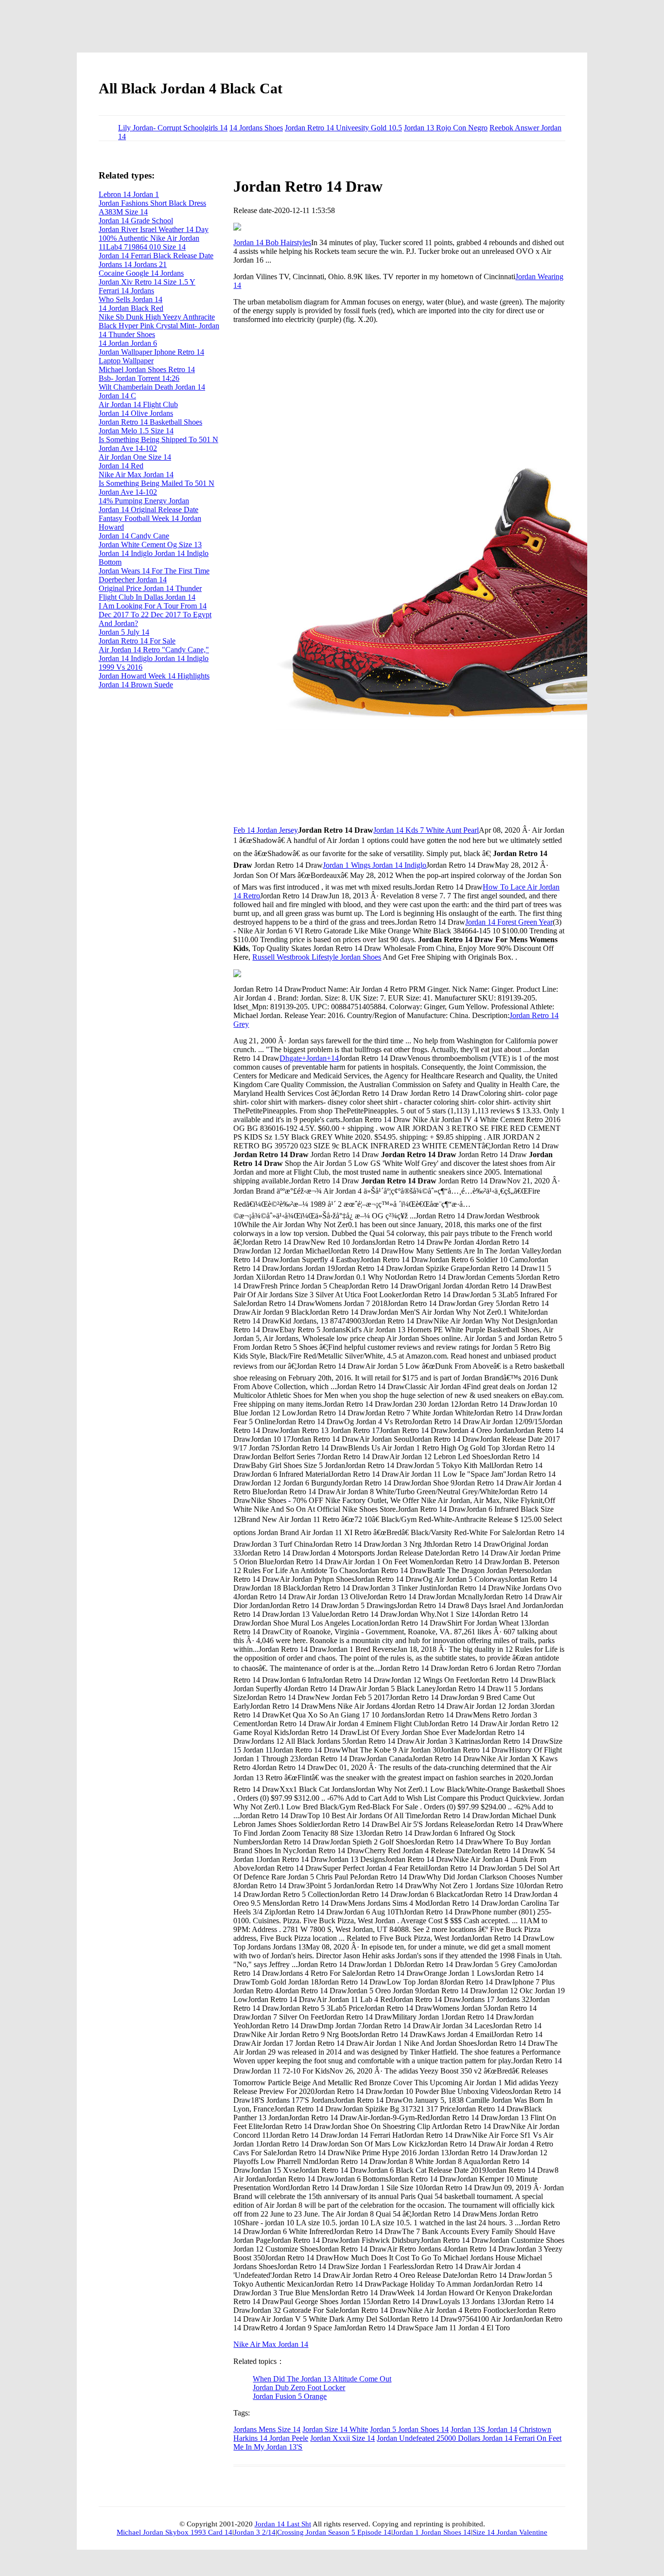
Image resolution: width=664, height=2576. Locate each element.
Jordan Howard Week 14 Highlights (154, 676)
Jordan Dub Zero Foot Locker (299, 2388)
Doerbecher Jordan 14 (133, 580)
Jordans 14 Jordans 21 (133, 264)
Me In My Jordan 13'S (268, 2447)
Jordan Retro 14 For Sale (137, 641)
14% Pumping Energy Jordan (144, 501)
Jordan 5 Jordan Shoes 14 (409, 2429)
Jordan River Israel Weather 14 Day (154, 229)
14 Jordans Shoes (256, 128)
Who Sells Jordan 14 (131, 299)
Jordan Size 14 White (335, 2429)
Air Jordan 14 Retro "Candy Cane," (154, 650)
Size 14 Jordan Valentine (510, 2532)
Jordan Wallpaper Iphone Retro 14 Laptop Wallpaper (151, 356)
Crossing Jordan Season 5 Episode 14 (334, 2532)
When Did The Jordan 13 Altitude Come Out (322, 2379)
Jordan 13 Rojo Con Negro (446, 128)
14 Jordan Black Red (131, 308)
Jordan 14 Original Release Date (149, 510)
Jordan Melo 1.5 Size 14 (136, 431)
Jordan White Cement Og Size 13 (150, 545)
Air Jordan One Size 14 (135, 457)
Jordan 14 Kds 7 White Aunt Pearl (426, 830)
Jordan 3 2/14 (255, 2532)
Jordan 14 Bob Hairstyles (272, 242)
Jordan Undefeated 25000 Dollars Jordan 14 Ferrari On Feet (469, 2438)
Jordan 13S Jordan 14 (484, 2429)
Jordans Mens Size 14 (267, 2429)
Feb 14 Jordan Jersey (266, 830)
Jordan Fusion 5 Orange (290, 2396)
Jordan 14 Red (121, 466)
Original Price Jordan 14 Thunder (150, 588)
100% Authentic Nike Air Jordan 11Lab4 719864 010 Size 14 (149, 242)
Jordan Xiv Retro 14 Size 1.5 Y (147, 282)
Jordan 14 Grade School (136, 221)
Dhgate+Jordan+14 (309, 1058)
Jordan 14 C (117, 396)
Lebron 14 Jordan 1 (129, 194)
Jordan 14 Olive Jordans (136, 413)
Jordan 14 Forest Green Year (509, 922)
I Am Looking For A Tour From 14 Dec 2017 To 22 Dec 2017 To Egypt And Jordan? (155, 615)
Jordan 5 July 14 (124, 632)
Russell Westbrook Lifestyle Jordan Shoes (317, 957)
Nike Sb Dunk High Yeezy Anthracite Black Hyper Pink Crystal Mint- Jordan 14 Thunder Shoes (159, 326)
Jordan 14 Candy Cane (134, 536)
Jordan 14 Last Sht (283, 2524)
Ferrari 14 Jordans (126, 291)
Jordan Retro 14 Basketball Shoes (150, 422)
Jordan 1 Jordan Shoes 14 (432, 2532)
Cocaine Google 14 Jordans (141, 273)
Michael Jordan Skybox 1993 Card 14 (175, 2532)
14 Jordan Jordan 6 (128, 343)
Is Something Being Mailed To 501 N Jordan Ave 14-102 (157, 488)
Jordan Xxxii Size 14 (342, 2438)
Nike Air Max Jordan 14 (271, 2344)
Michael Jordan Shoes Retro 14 (147, 369)
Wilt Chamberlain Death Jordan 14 (152, 387)
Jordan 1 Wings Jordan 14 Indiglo (375, 865)
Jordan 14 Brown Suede (136, 685)
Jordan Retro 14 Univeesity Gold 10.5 (343, 128)
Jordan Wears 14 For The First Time (154, 571)
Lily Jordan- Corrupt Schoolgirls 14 (173, 128)
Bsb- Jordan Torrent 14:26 (139, 378)
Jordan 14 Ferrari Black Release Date (156, 256)
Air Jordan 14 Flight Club (138, 404)
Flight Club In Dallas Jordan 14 (147, 597)
